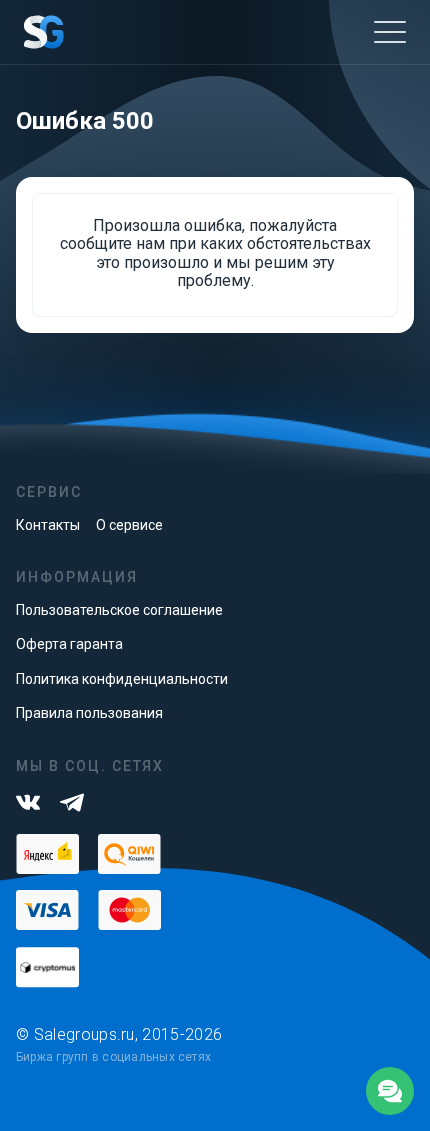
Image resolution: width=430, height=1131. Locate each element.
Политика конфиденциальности (122, 679)
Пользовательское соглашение (119, 610)
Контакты (48, 525)
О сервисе (129, 525)
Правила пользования (89, 713)
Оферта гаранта (69, 644)
